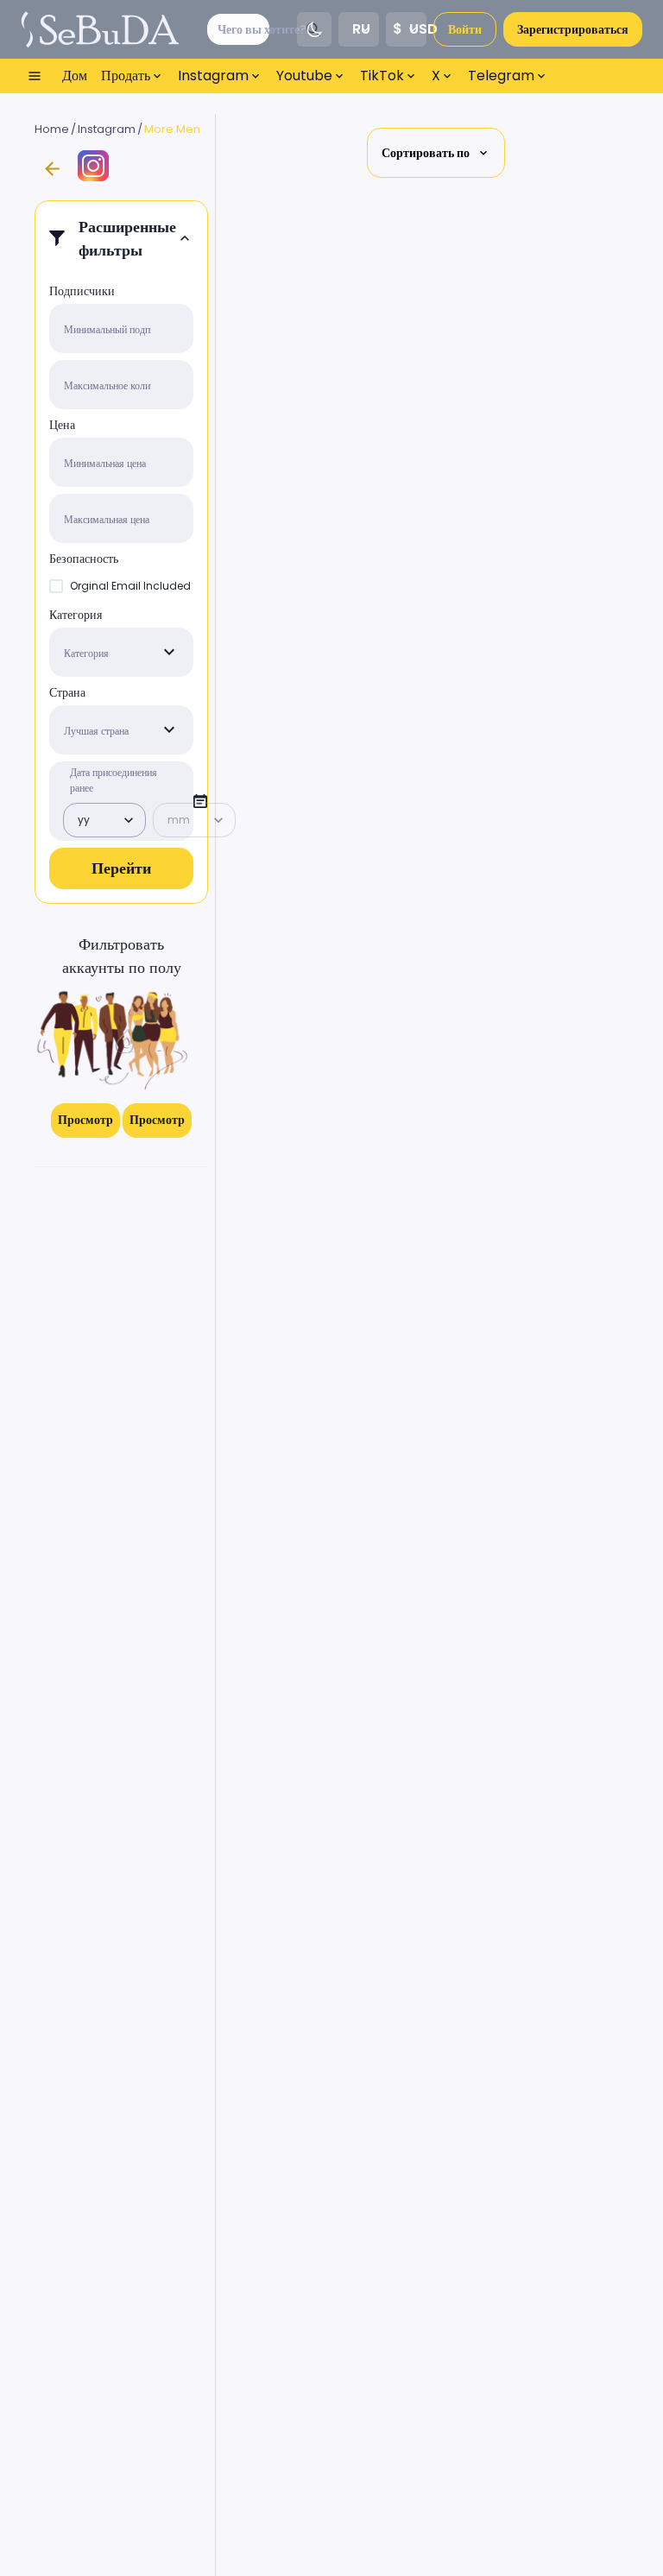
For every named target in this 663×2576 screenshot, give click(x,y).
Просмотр (85, 1120)
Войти (465, 29)
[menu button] (35, 76)
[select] (169, 652)
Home (52, 129)
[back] (52, 169)
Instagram (107, 129)
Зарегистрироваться (573, 29)
